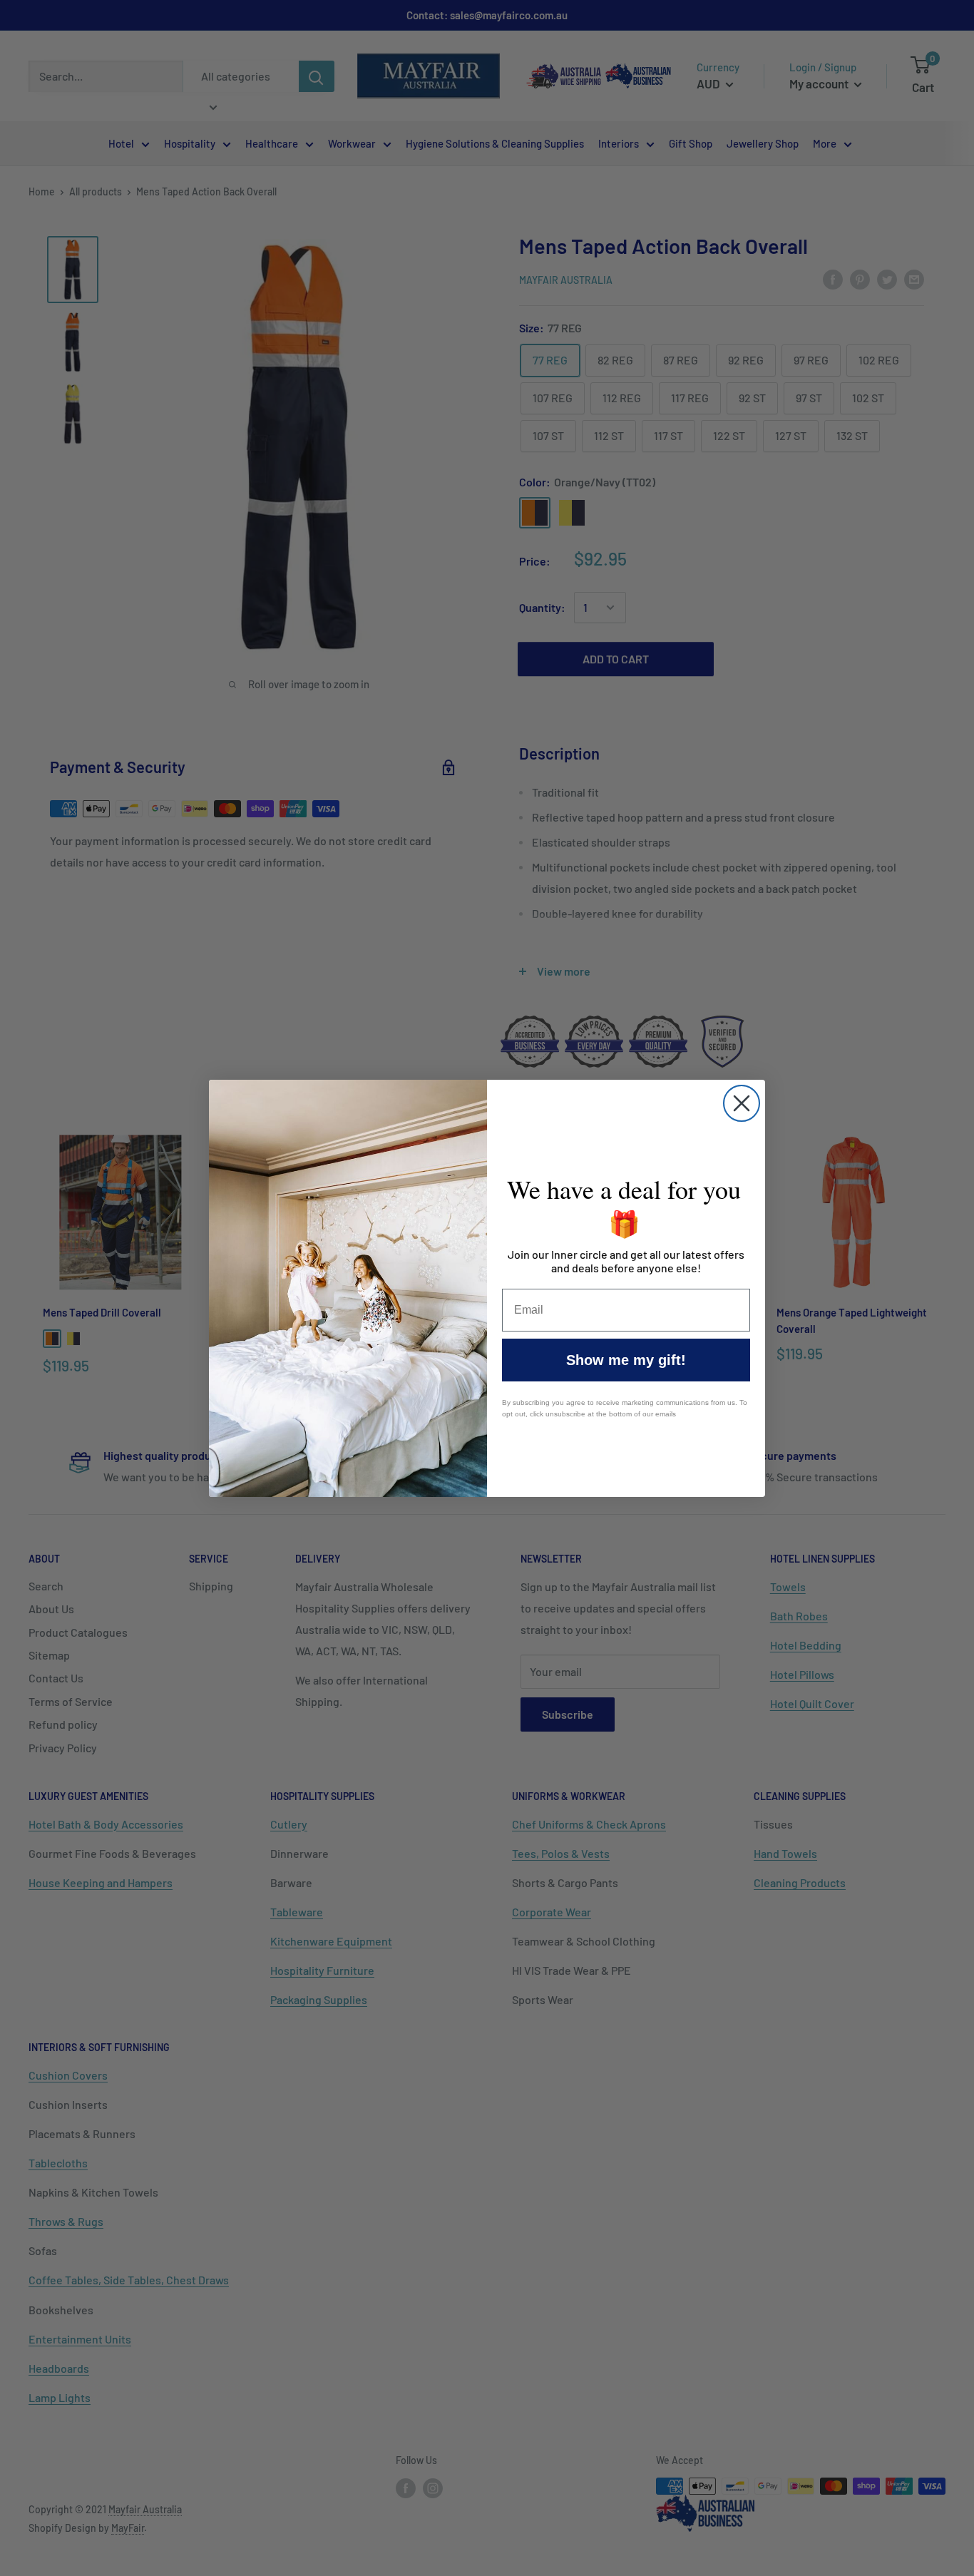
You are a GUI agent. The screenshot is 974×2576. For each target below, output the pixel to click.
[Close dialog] (742, 1103)
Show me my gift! (626, 1360)
